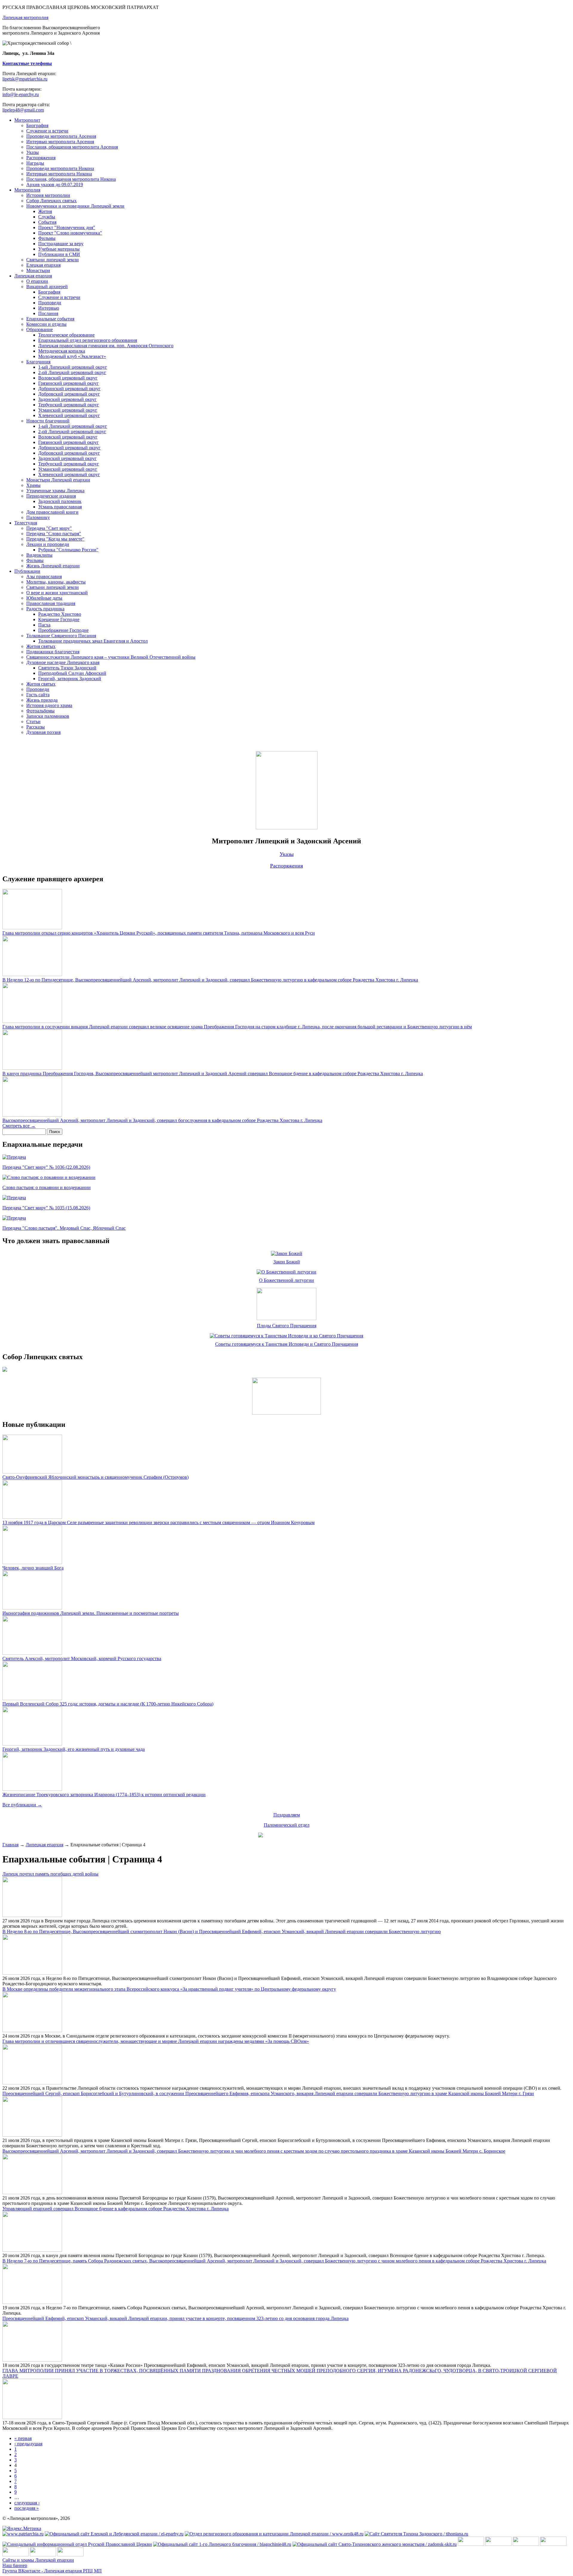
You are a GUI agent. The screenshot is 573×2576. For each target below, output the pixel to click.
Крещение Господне (59, 619)
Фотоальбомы (40, 711)
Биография (37, 125)
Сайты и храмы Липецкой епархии (38, 2560)
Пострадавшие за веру (61, 244)
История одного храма (49, 705)
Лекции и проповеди (48, 544)
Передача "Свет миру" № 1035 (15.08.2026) (46, 1208)
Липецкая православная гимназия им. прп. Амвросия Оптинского (106, 346)
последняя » (27, 2508)
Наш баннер (15, 2565)
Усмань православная (60, 507)
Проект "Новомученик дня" (67, 227)
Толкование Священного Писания (61, 636)
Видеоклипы (39, 555)
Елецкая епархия (43, 265)
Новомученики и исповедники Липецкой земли (75, 206)
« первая (23, 2438)
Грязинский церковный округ (68, 383)
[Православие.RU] (43, 2555)
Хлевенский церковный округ (69, 415)
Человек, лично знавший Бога (33, 1568)
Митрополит (27, 120)
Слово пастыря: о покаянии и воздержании (47, 1187)
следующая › (27, 2503)
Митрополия (27, 190)
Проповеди (50, 303)
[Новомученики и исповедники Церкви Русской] (526, 2544)
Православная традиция (51, 603)
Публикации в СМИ (59, 254)
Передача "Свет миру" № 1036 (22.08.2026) (46, 1167)
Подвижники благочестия (53, 652)
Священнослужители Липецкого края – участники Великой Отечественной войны (111, 657)
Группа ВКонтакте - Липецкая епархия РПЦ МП (52, 2571)
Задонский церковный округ (67, 399)
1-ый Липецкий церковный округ (73, 367)
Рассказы (36, 727)
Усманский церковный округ (68, 410)
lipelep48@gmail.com (23, 110)
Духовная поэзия (43, 732)
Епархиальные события (50, 319)
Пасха (44, 625)
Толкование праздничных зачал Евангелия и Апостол (93, 641)
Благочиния (38, 362)
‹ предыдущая (28, 2444)
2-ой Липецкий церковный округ (72, 372)
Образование (40, 329)
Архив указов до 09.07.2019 (55, 185)
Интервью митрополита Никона (59, 174)
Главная (10, 1845)
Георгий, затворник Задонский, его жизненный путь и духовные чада (74, 1749)
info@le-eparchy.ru (21, 94)
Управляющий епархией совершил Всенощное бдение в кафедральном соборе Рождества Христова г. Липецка (115, 2209)
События (47, 222)
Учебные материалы (59, 249)
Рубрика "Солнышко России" (68, 550)
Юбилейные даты (44, 598)
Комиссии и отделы (46, 324)
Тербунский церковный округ (69, 405)
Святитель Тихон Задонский (67, 668)
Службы (47, 217)
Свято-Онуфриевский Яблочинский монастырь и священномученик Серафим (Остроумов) (95, 1477)
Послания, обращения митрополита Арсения (72, 147)
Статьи (33, 721)
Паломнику (38, 517)
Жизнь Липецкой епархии (53, 566)
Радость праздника (45, 609)
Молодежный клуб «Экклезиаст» (72, 356)
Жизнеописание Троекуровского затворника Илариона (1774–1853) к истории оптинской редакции (104, 1795)
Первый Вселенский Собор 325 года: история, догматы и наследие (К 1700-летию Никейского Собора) (108, 1704)
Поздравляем (287, 1815)
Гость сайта (38, 695)
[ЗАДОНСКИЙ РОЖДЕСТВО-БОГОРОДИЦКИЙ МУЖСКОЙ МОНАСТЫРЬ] (471, 2544)
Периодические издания (51, 496)
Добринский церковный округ (69, 389)
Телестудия (26, 523)
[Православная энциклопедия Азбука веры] (70, 2555)
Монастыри (38, 270)
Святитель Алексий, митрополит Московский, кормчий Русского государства (82, 1659)
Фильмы (47, 238)
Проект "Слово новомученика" (70, 233)
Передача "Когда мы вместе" (55, 539)
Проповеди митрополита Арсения (61, 136)
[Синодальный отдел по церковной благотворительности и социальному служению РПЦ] (553, 2544)
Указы (33, 152)
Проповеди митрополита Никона (60, 168)
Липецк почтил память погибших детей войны (50, 1874)
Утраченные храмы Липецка (55, 491)
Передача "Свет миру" (49, 528)
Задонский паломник (60, 501)
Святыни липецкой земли (53, 260)
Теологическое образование (66, 335)
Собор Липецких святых (51, 201)
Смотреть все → (19, 1126)
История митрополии (48, 195)
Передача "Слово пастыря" (54, 534)
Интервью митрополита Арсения (60, 142)
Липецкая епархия (33, 276)
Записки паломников (48, 716)
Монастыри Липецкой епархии (58, 480)
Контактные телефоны (27, 63)
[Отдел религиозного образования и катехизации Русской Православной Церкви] (16, 2555)
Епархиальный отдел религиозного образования (88, 340)
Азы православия (44, 577)
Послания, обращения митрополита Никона (71, 179)
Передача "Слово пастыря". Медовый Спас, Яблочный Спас (64, 1228)
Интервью (49, 308)
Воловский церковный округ (68, 378)
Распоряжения (41, 158)
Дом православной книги (52, 512)
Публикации (27, 571)
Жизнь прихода (42, 700)
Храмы (33, 485)
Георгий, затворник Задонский (70, 679)
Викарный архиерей (47, 287)
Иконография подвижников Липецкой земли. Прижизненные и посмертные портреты (91, 1613)
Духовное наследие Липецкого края (63, 662)
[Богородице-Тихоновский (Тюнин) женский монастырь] (498, 2544)
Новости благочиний (48, 421)
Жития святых (41, 646)
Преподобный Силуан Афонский (72, 673)
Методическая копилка (62, 351)
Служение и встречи (47, 131)
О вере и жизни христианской (57, 593)
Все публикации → (22, 1805)
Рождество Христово (60, 614)
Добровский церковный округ (69, 394)
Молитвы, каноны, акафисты (56, 582)
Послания (48, 313)
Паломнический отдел (287, 1825)
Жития (45, 211)
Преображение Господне (63, 630)
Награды (35, 163)
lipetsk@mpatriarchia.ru (25, 79)
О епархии (37, 281)
